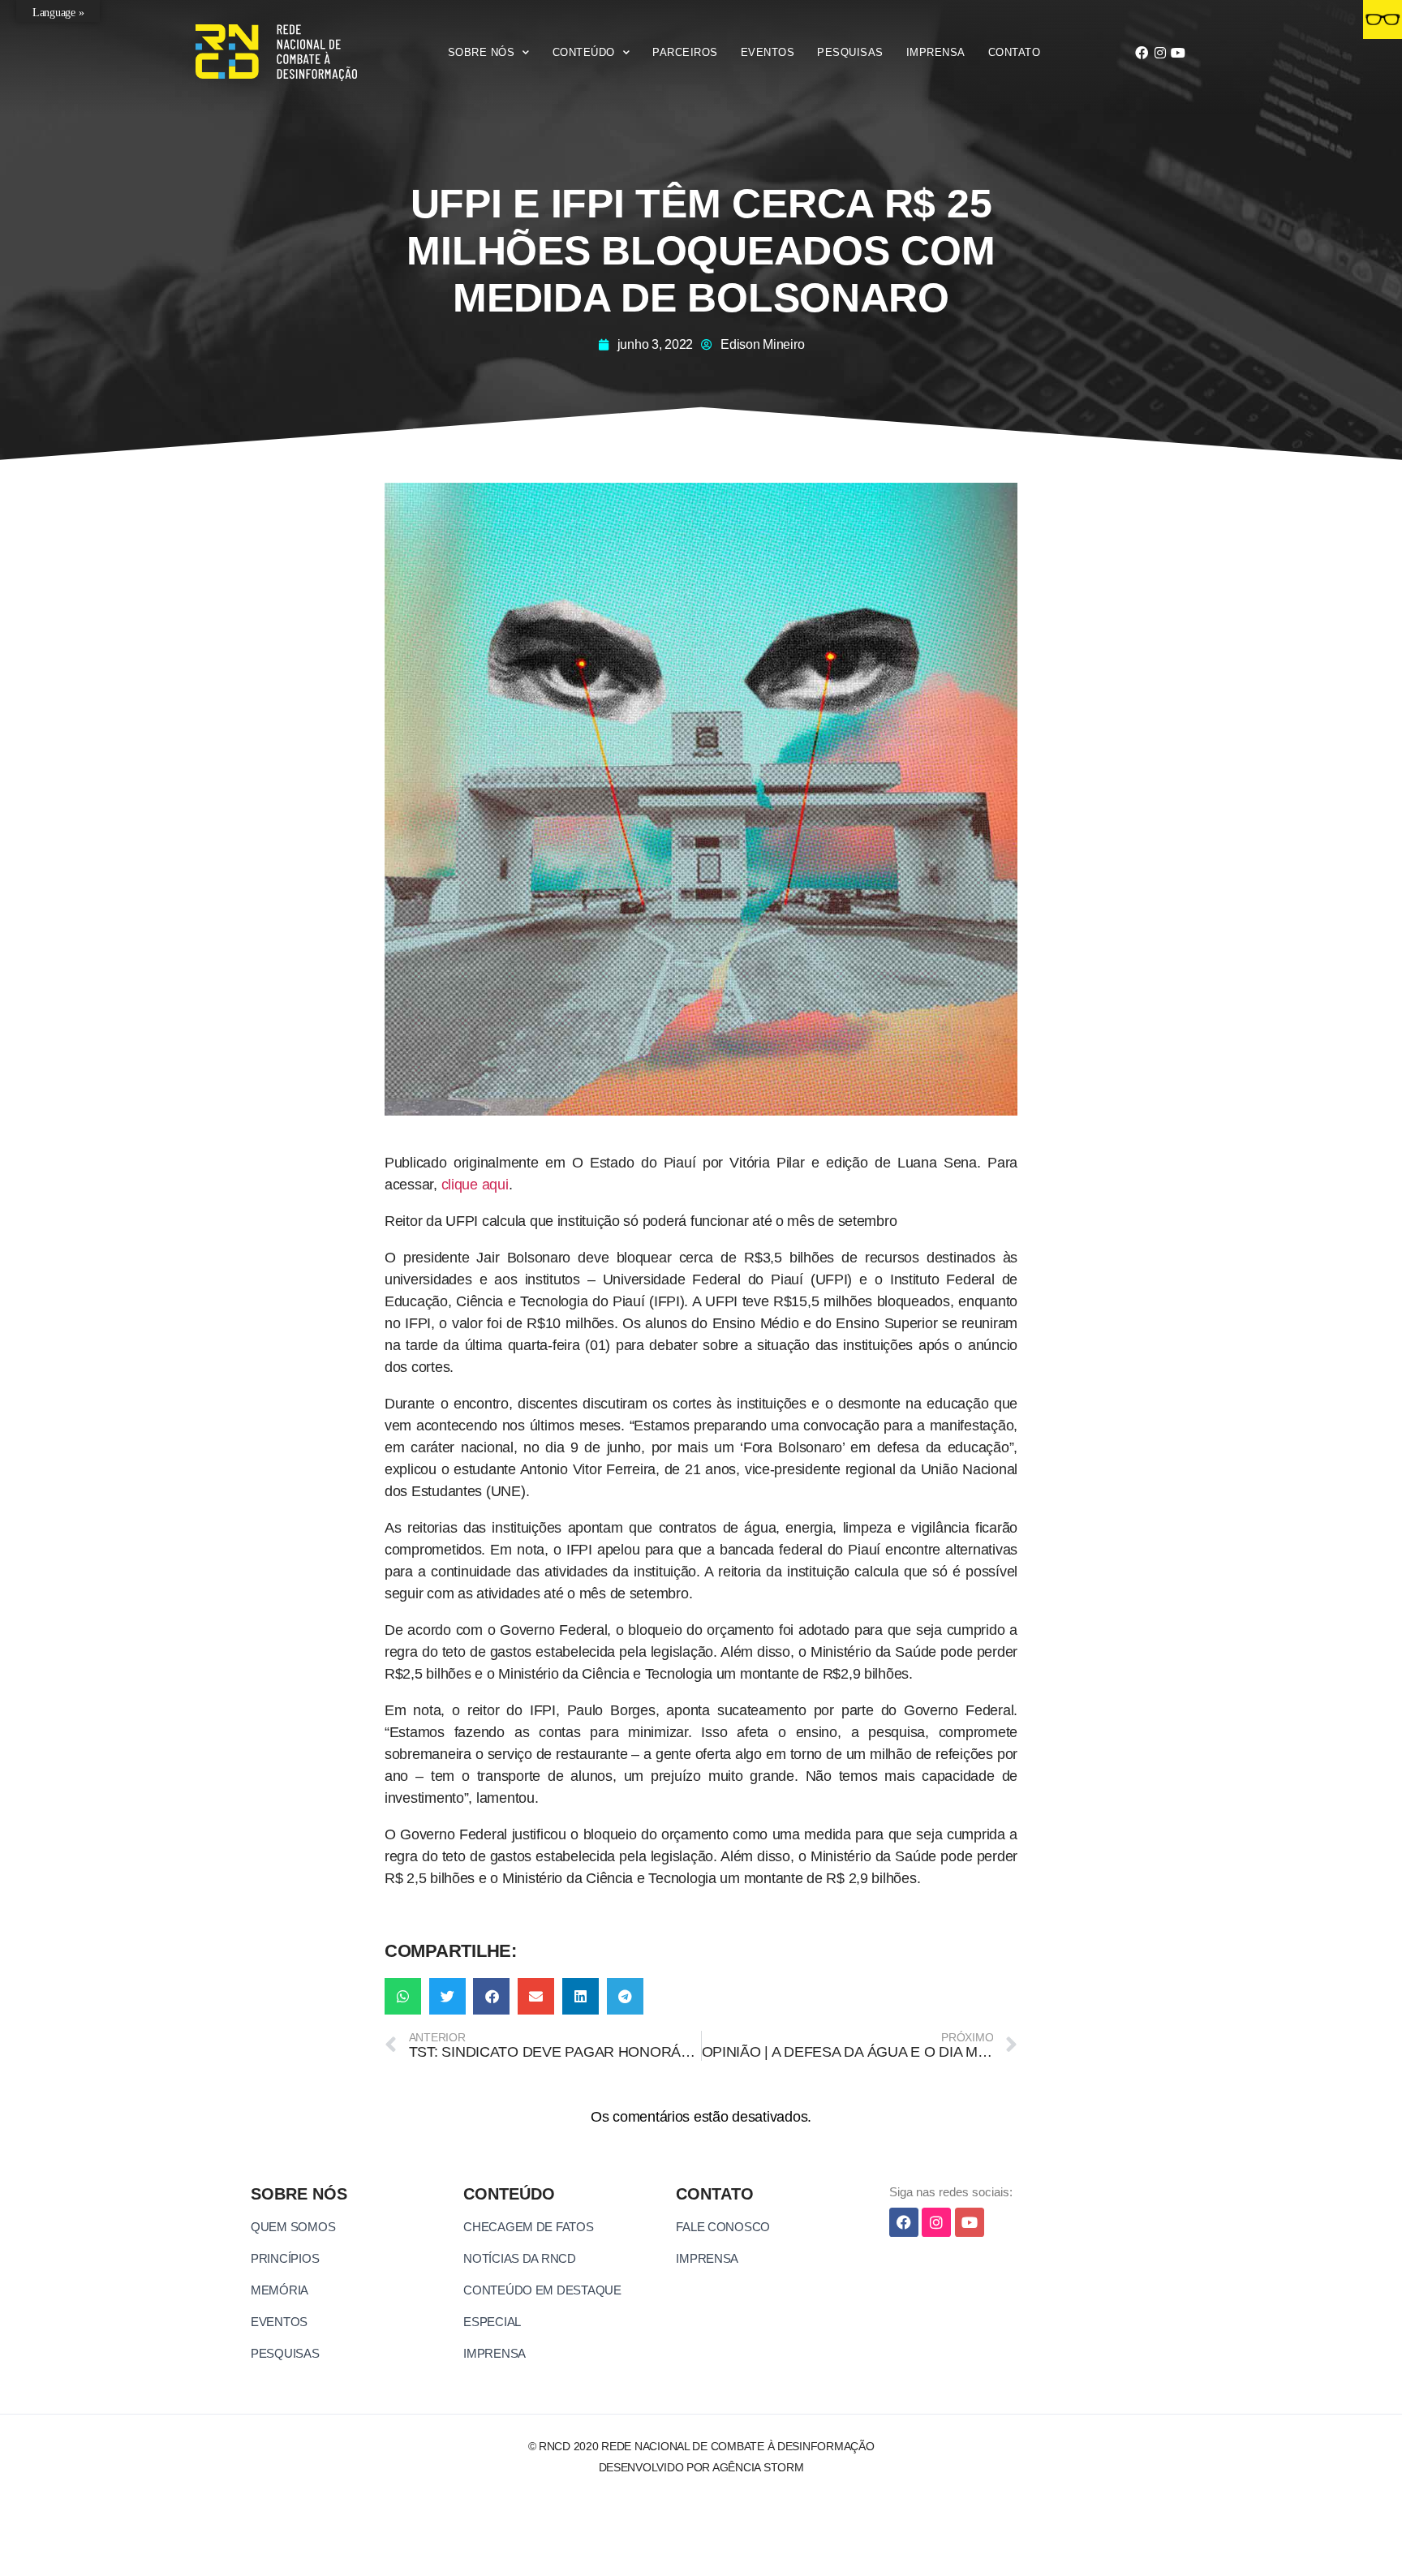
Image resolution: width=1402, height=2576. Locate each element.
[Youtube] (1178, 53)
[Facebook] (1142, 53)
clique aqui (475, 1185)
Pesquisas (850, 52)
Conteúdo (584, 52)
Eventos (768, 52)
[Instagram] (1160, 53)
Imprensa (936, 52)
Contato (1015, 52)
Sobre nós (482, 52)
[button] (403, 1996)
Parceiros (685, 52)
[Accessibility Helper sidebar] (1383, 19)
